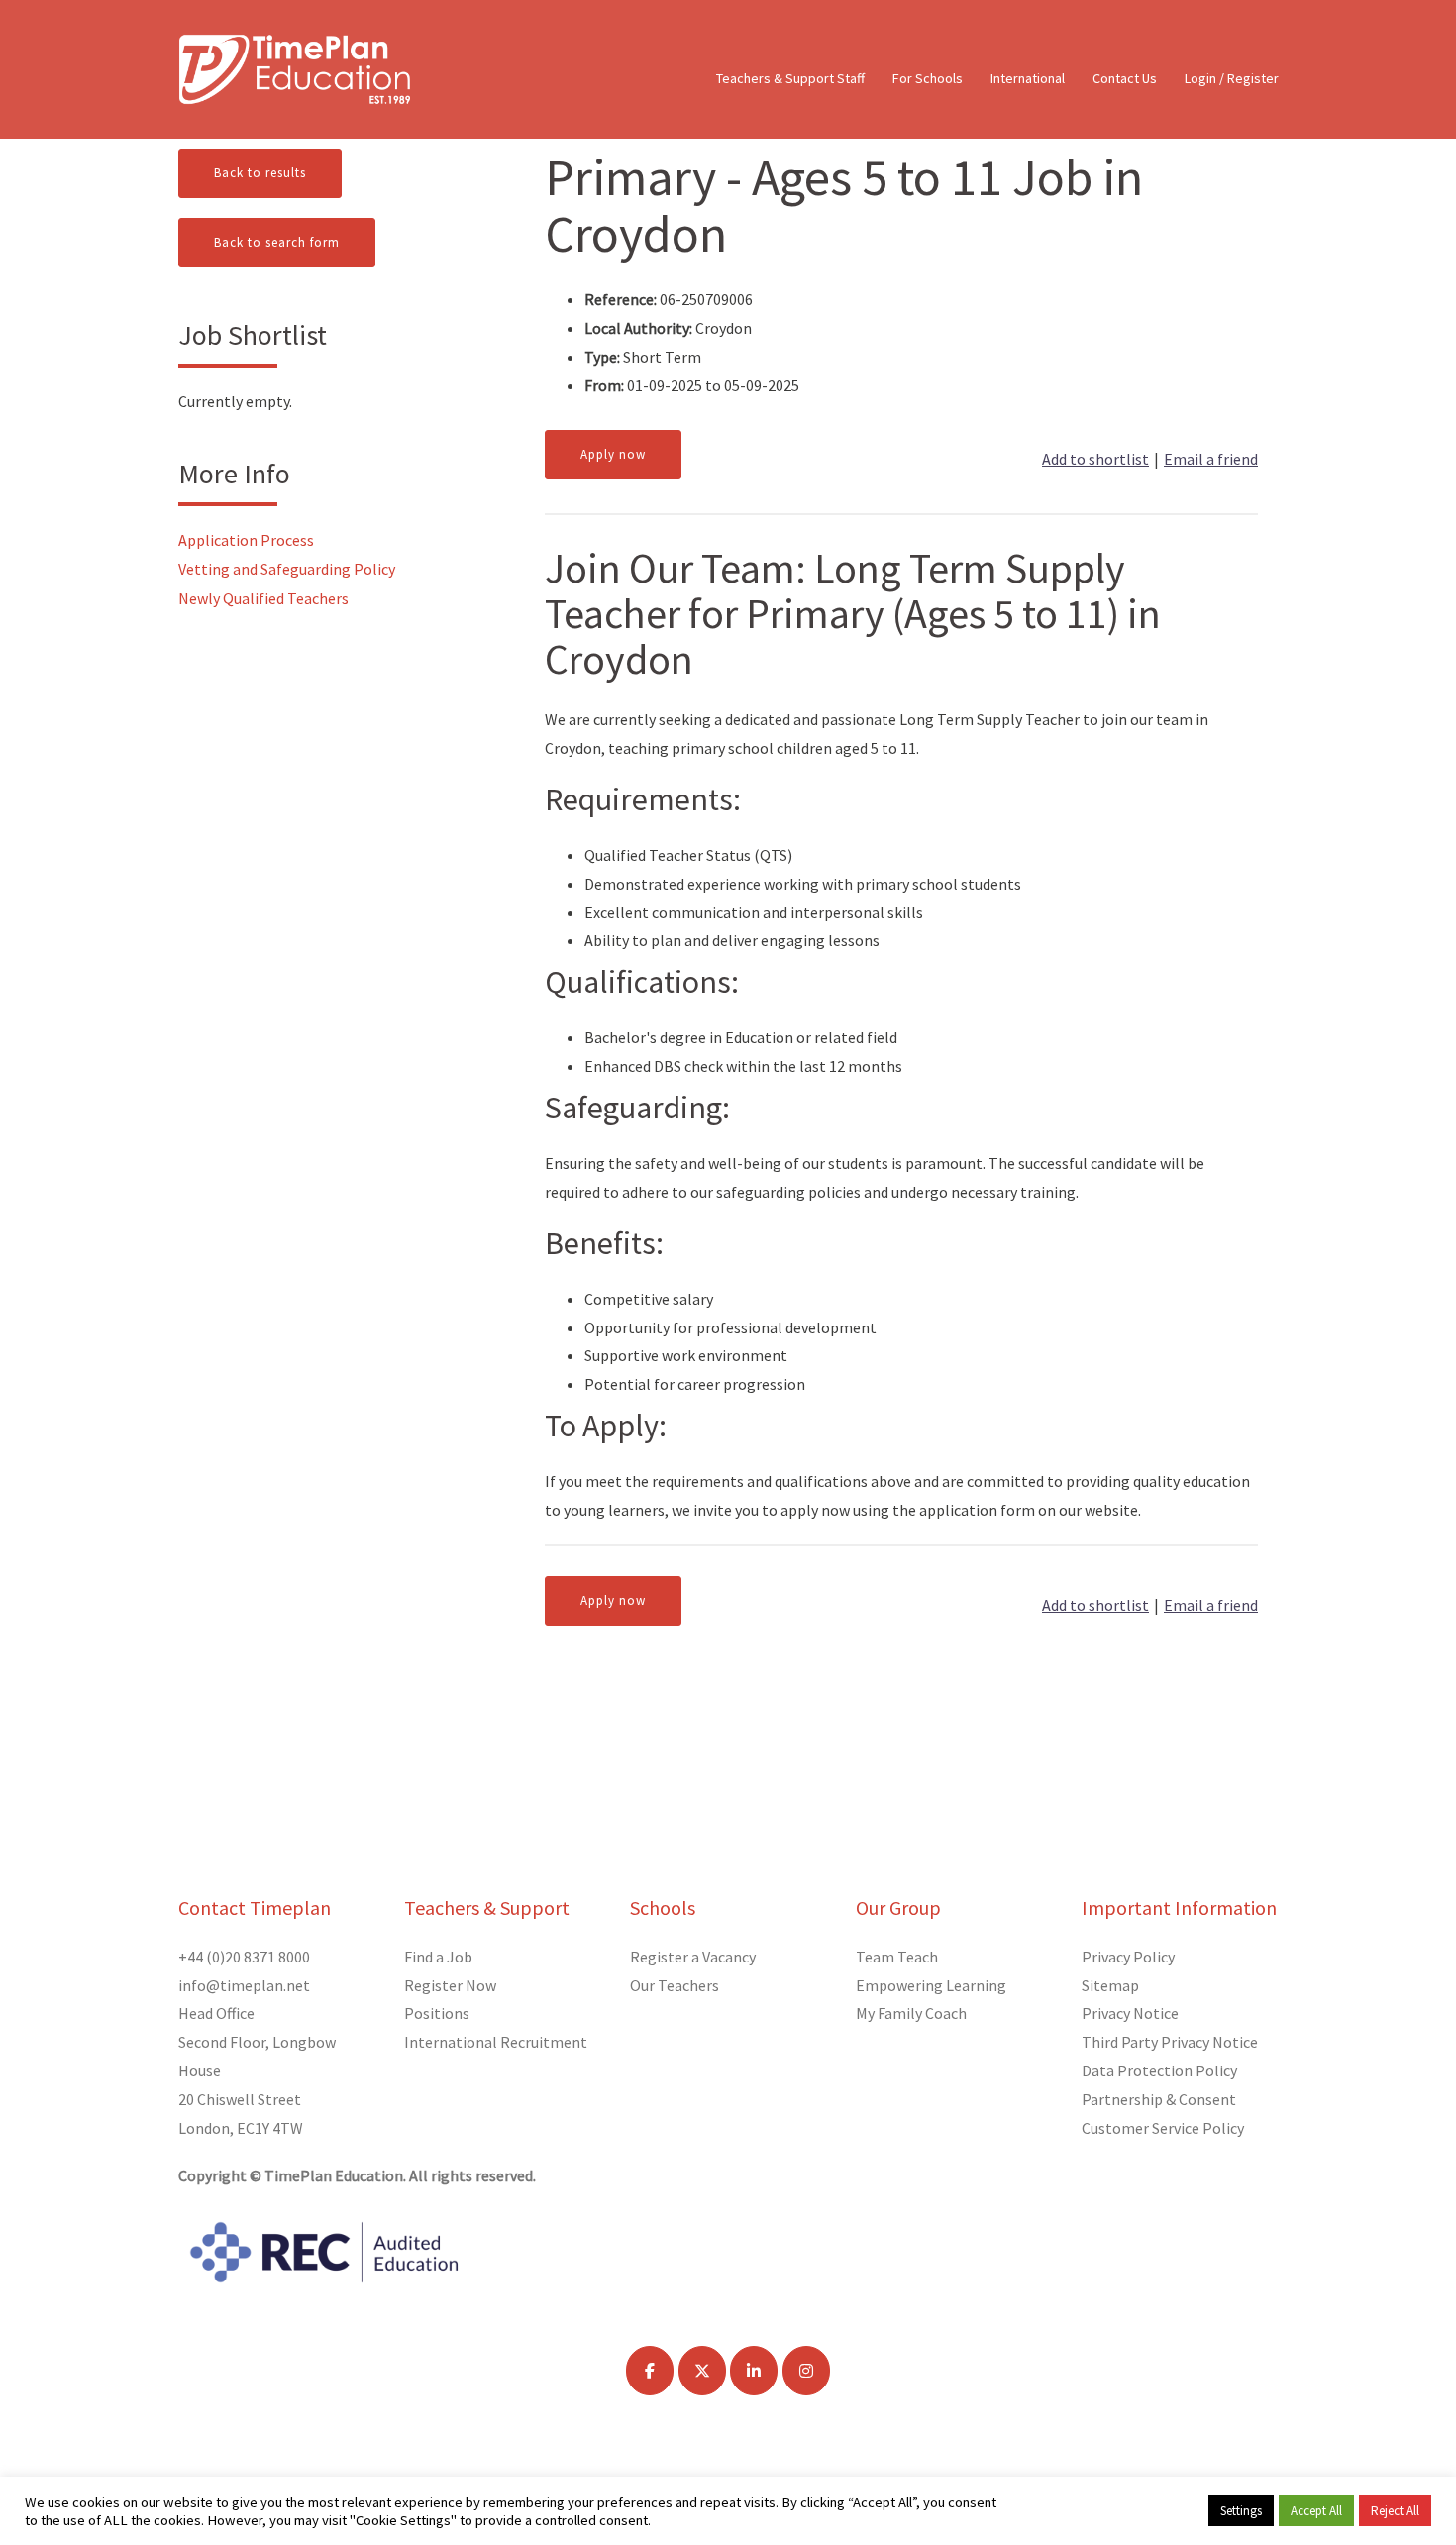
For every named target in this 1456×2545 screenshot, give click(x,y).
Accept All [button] (1316, 2511)
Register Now (450, 1985)
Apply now (613, 454)
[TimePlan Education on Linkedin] (754, 2371)
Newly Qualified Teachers (263, 598)
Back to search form (277, 242)
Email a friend (1211, 459)
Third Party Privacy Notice (1170, 2042)
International (1028, 78)
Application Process (246, 540)
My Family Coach (911, 2013)
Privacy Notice (1130, 2013)
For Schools (928, 78)
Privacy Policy (1128, 1957)
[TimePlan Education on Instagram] (806, 2371)
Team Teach (897, 1957)
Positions (437, 2013)
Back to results (260, 173)
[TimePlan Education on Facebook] (650, 2371)
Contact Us (1125, 78)
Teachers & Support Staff (790, 78)
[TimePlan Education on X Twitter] (702, 2371)
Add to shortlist (1095, 459)
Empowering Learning (931, 1985)
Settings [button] (1241, 2511)
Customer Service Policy (1163, 2128)
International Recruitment (496, 2042)
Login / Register (1232, 78)
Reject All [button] (1395, 2511)
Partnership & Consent (1159, 2099)
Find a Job (438, 1957)
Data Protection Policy (1159, 2070)
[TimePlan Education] (295, 67)
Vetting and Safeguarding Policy (287, 569)
